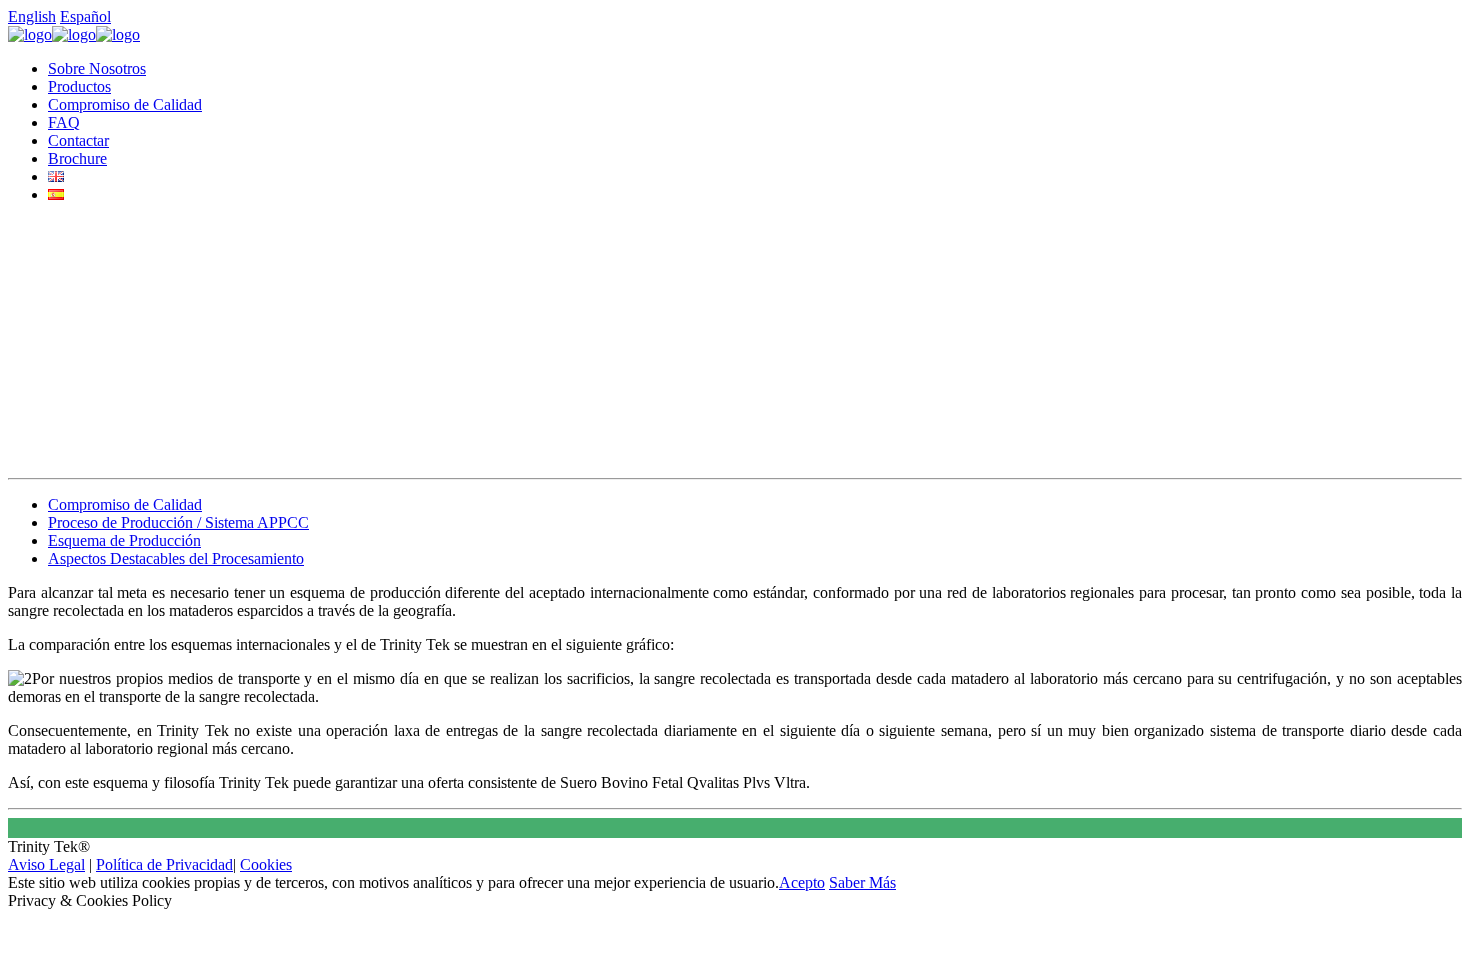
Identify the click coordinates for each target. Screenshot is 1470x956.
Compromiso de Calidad (125, 104)
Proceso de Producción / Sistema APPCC (178, 522)
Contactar (78, 140)
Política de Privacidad (164, 864)
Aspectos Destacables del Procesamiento (176, 558)
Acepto (802, 882)
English (32, 16)
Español (85, 16)
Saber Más (862, 882)
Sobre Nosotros (97, 68)
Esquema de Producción (124, 540)
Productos (79, 86)
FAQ (64, 122)
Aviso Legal (46, 864)
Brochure (77, 158)
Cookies (266, 864)
